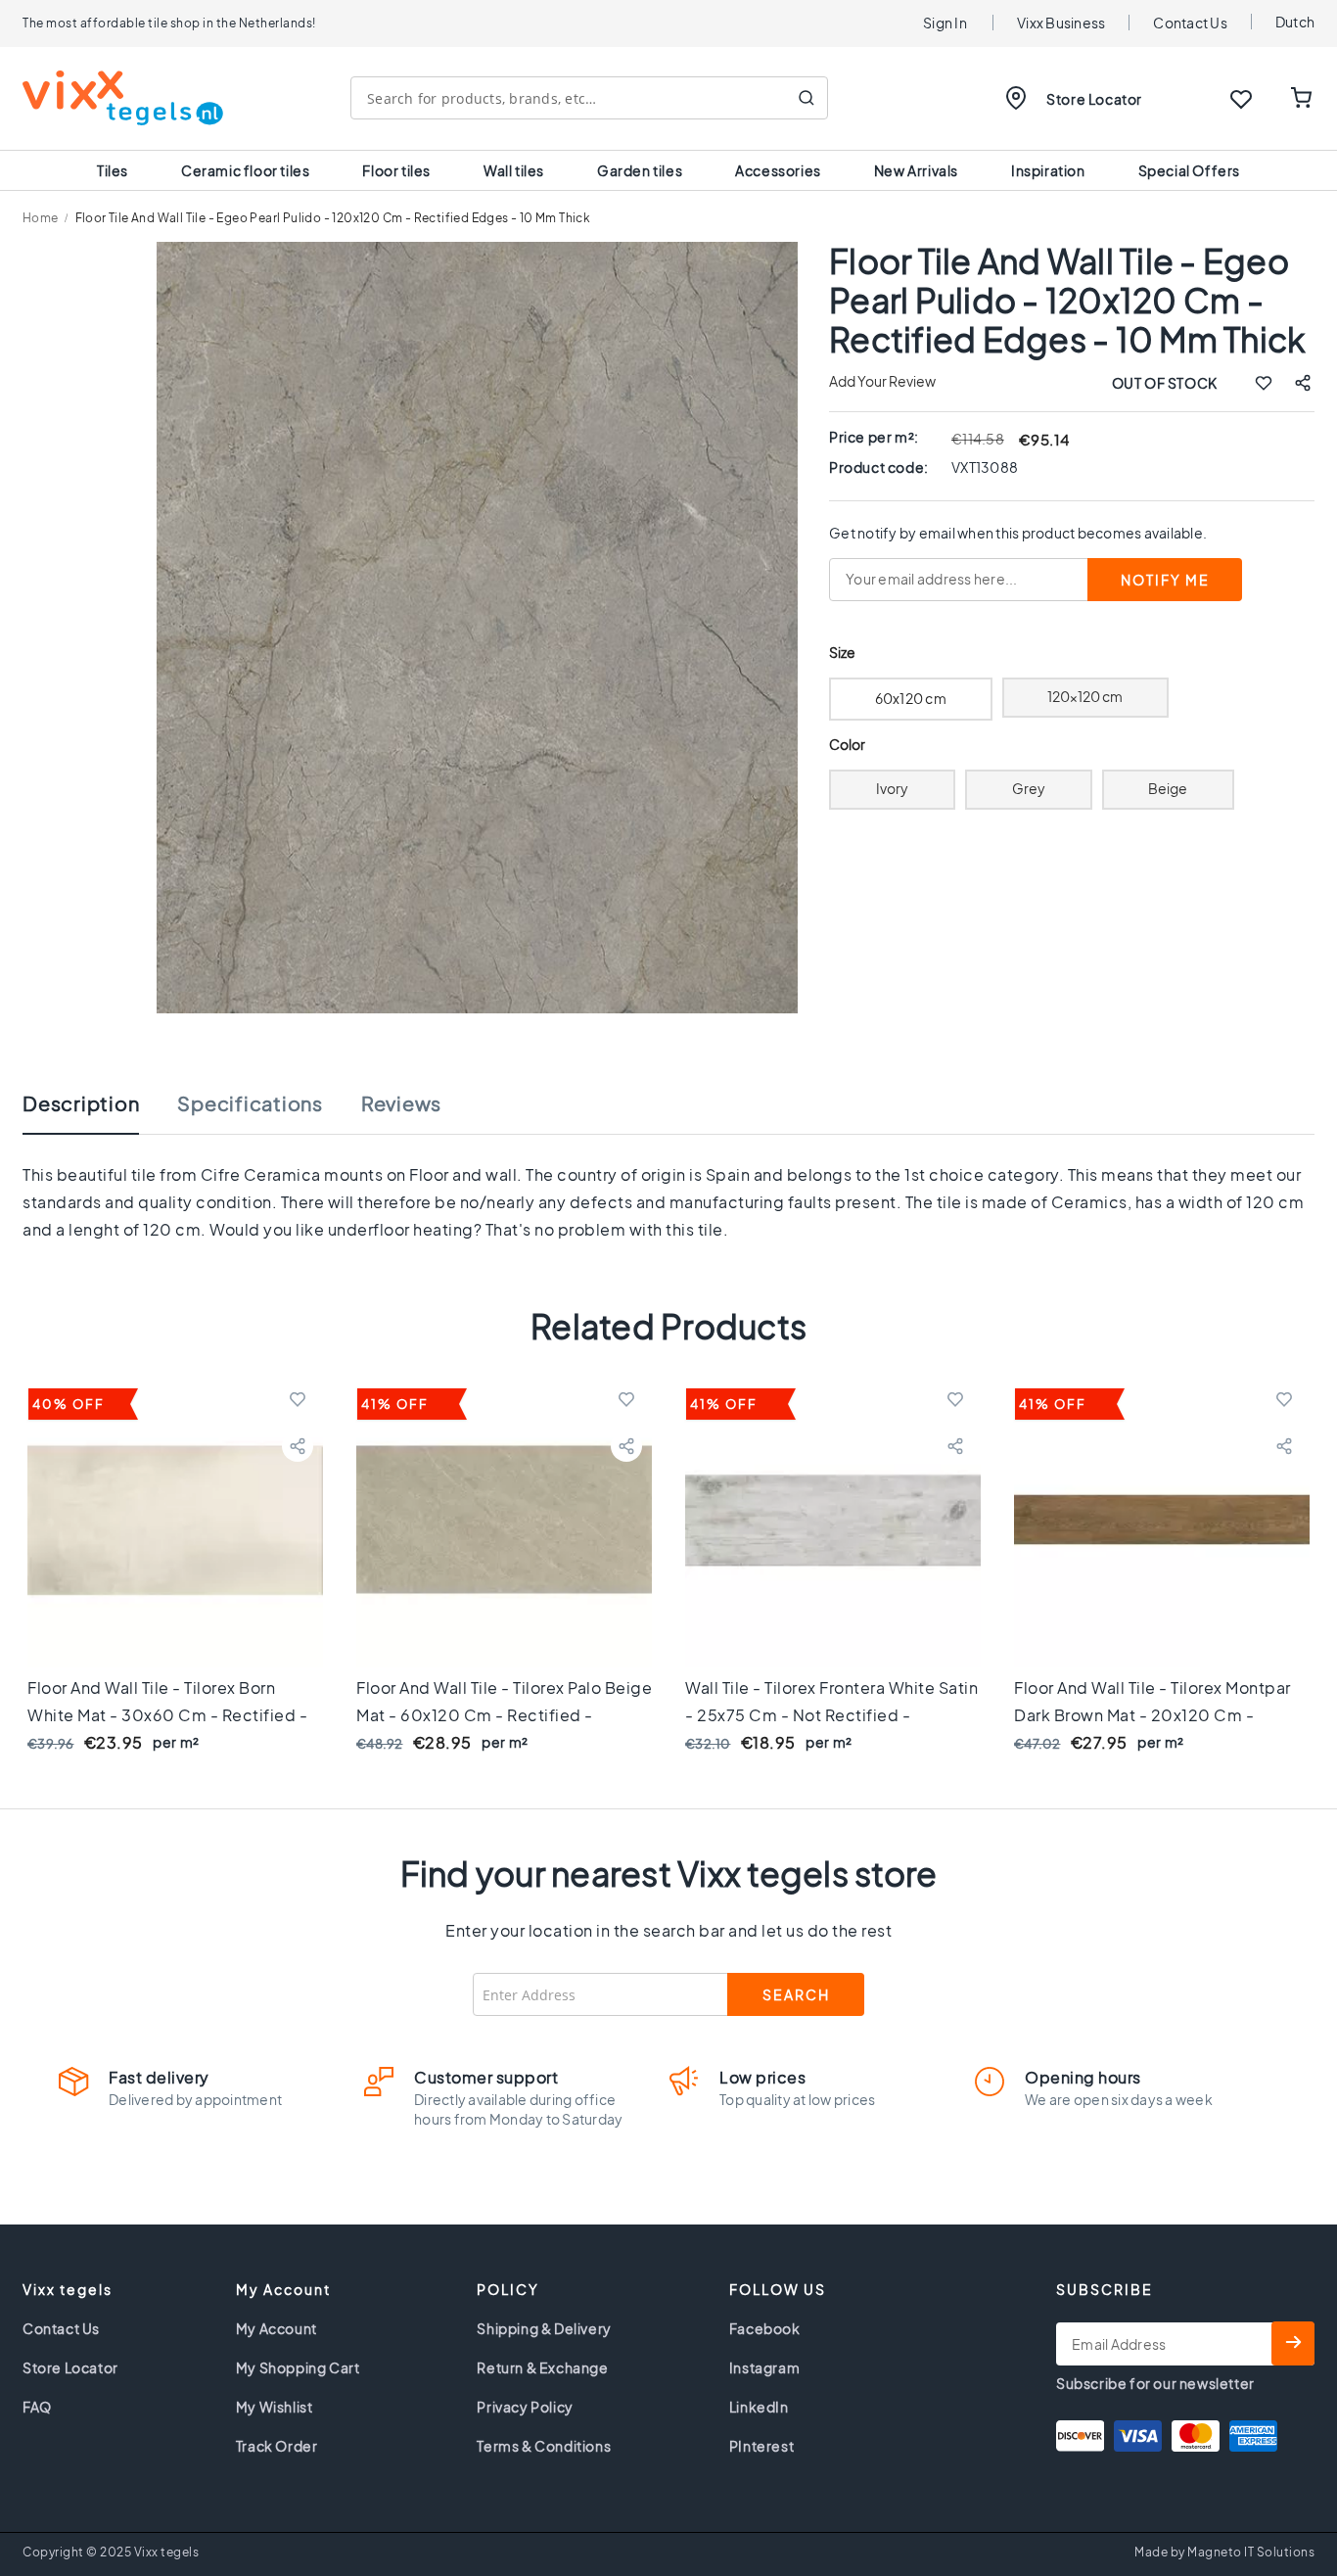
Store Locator (1094, 99)
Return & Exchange (542, 2367)
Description (81, 1103)
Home (41, 218)
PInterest (761, 2446)
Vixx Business (1061, 23)
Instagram (764, 2367)
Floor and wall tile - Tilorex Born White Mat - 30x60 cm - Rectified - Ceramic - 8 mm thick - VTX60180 (167, 1715)
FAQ (37, 2407)
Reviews (401, 1103)
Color (848, 745)
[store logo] (123, 98)
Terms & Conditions (544, 2446)
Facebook (765, 2328)
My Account (277, 2328)
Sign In (945, 23)
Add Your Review (882, 381)
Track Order (277, 2446)
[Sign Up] (1293, 2343)
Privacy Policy (525, 2407)
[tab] (100, 1113)
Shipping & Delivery (544, 2328)
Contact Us (1190, 23)
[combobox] (589, 98)
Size (842, 653)
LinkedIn (759, 2407)
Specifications (250, 1103)
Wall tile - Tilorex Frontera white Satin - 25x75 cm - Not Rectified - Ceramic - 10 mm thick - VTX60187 (831, 1715)
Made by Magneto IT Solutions (1224, 2552)
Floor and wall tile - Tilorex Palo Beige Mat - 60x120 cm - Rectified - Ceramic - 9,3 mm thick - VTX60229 (504, 1715)
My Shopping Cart (298, 2367)
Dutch (1295, 22)
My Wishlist (275, 2407)
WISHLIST (1241, 99)
